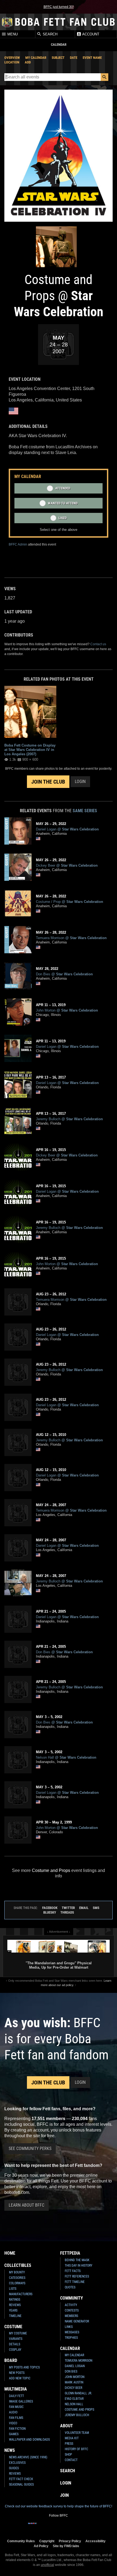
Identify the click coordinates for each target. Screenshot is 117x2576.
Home (10, 2253)
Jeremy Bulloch (77, 2415)
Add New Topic (20, 2378)
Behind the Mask (77, 2260)
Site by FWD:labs (66, 2546)
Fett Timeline (75, 2282)
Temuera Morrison (78, 2361)
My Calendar (36, 58)
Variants (16, 2339)
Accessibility (96, 2541)
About (67, 2426)
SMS (96, 1908)
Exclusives (17, 2463)
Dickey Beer (73, 2388)
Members (71, 2316)
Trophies (71, 2338)
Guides (14, 2468)
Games (14, 2434)
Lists (13, 2289)
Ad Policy (41, 2546)
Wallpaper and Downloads (29, 2440)
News (10, 2450)
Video (13, 2423)
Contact (71, 2460)
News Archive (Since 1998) (28, 2457)
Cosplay (15, 2350)
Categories (17, 2278)
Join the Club (48, 782)
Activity (71, 2305)
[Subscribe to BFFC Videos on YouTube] (67, 2527)
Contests (72, 2310)
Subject (58, 58)
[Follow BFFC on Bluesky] (85, 2527)
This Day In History (78, 2266)
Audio (13, 2412)
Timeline (15, 2316)
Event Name (92, 58)
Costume (13, 2327)
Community (72, 2298)
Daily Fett (16, 2396)
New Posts (17, 2373)
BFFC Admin (18, 544)
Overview (12, 58)
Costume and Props (51, 1870)
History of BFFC (76, 2449)
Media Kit (72, 2438)
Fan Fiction (17, 2429)
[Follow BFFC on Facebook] (32, 2527)
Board (11, 2360)
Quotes (70, 2287)
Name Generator (77, 2321)
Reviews (15, 2305)
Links (69, 2327)
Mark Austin (74, 2382)
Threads (67, 1912)
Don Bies (71, 2371)
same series (85, 811)
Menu (12, 34)
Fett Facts (73, 2271)
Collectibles (18, 2265)
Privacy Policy (70, 2541)
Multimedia (16, 2389)
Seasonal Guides (21, 2484)
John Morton (75, 2377)
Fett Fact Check (21, 2479)
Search (50, 34)
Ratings (15, 2300)
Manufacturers (21, 2294)
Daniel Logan (75, 2366)
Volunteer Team (77, 2433)
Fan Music (16, 2407)
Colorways (17, 2283)
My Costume (18, 2333)
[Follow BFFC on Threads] (76, 2527)
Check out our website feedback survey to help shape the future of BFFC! (59, 2506)
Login (80, 782)
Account (90, 34)
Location (12, 62)
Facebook (50, 1908)
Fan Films (16, 2418)
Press (69, 2444)
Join (64, 2495)
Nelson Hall (74, 2404)
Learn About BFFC (27, 2205)
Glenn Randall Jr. (78, 2393)
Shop (68, 2455)
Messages (72, 2332)
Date (74, 58)
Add (28, 62)
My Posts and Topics (24, 2367)
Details (15, 2344)
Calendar (70, 2348)
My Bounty (17, 2272)
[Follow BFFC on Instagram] (41, 2527)
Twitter (68, 1908)
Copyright (47, 2541)
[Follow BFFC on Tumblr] (59, 2527)
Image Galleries (21, 2401)
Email (84, 1908)
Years (13, 2310)
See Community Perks (30, 2149)
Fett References (77, 2276)
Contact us (98, 644)
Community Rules (21, 2541)
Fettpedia (70, 2253)
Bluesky (50, 1912)
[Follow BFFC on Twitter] (50, 2527)
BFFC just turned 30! (59, 7)
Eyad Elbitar (74, 2399)
